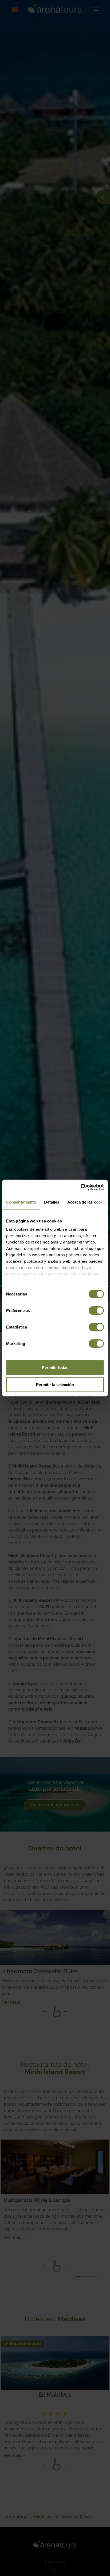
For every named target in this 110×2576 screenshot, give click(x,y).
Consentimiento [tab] (21, 1202)
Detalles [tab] (52, 1202)
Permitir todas (55, 1367)
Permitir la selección (55, 1384)
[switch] (96, 1310)
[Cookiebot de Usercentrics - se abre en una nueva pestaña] (80, 1187)
